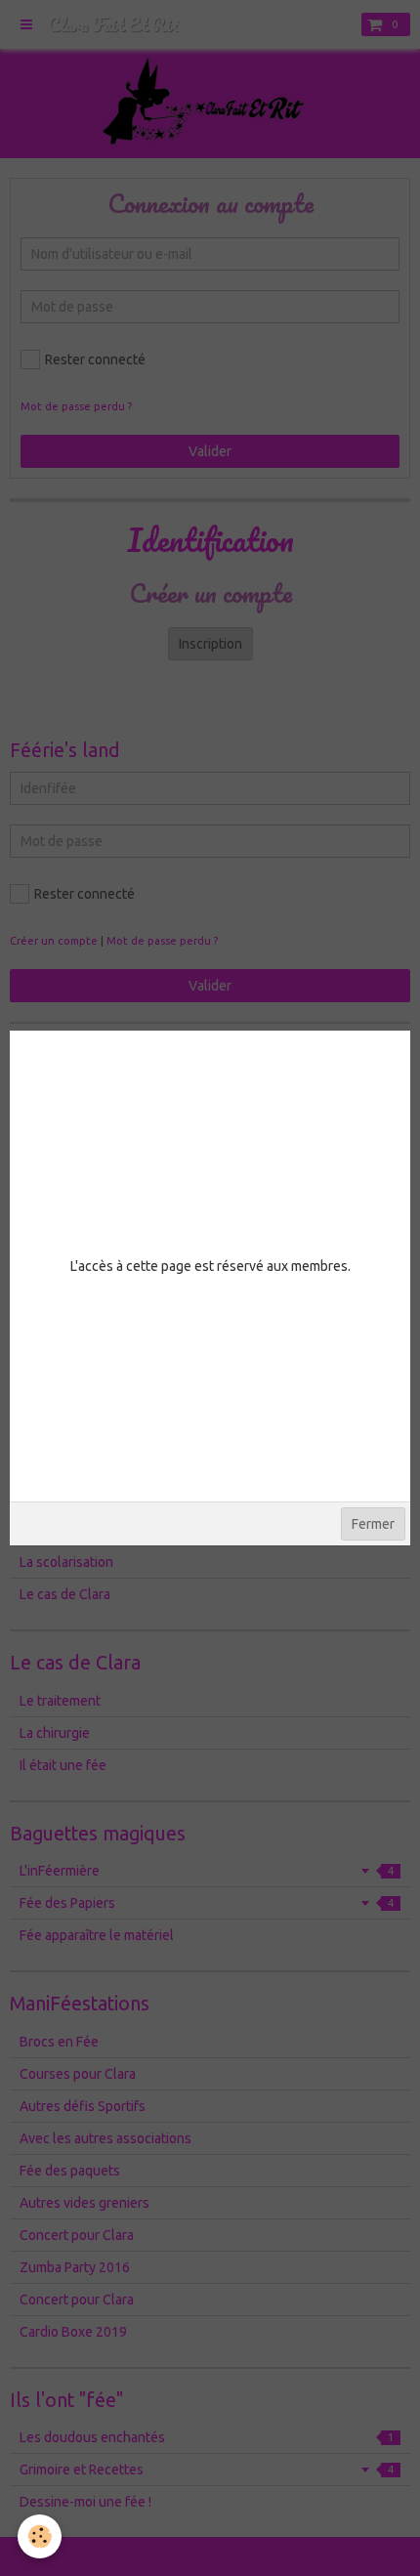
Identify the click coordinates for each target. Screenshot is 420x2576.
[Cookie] (40, 2536)
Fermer (373, 1524)
